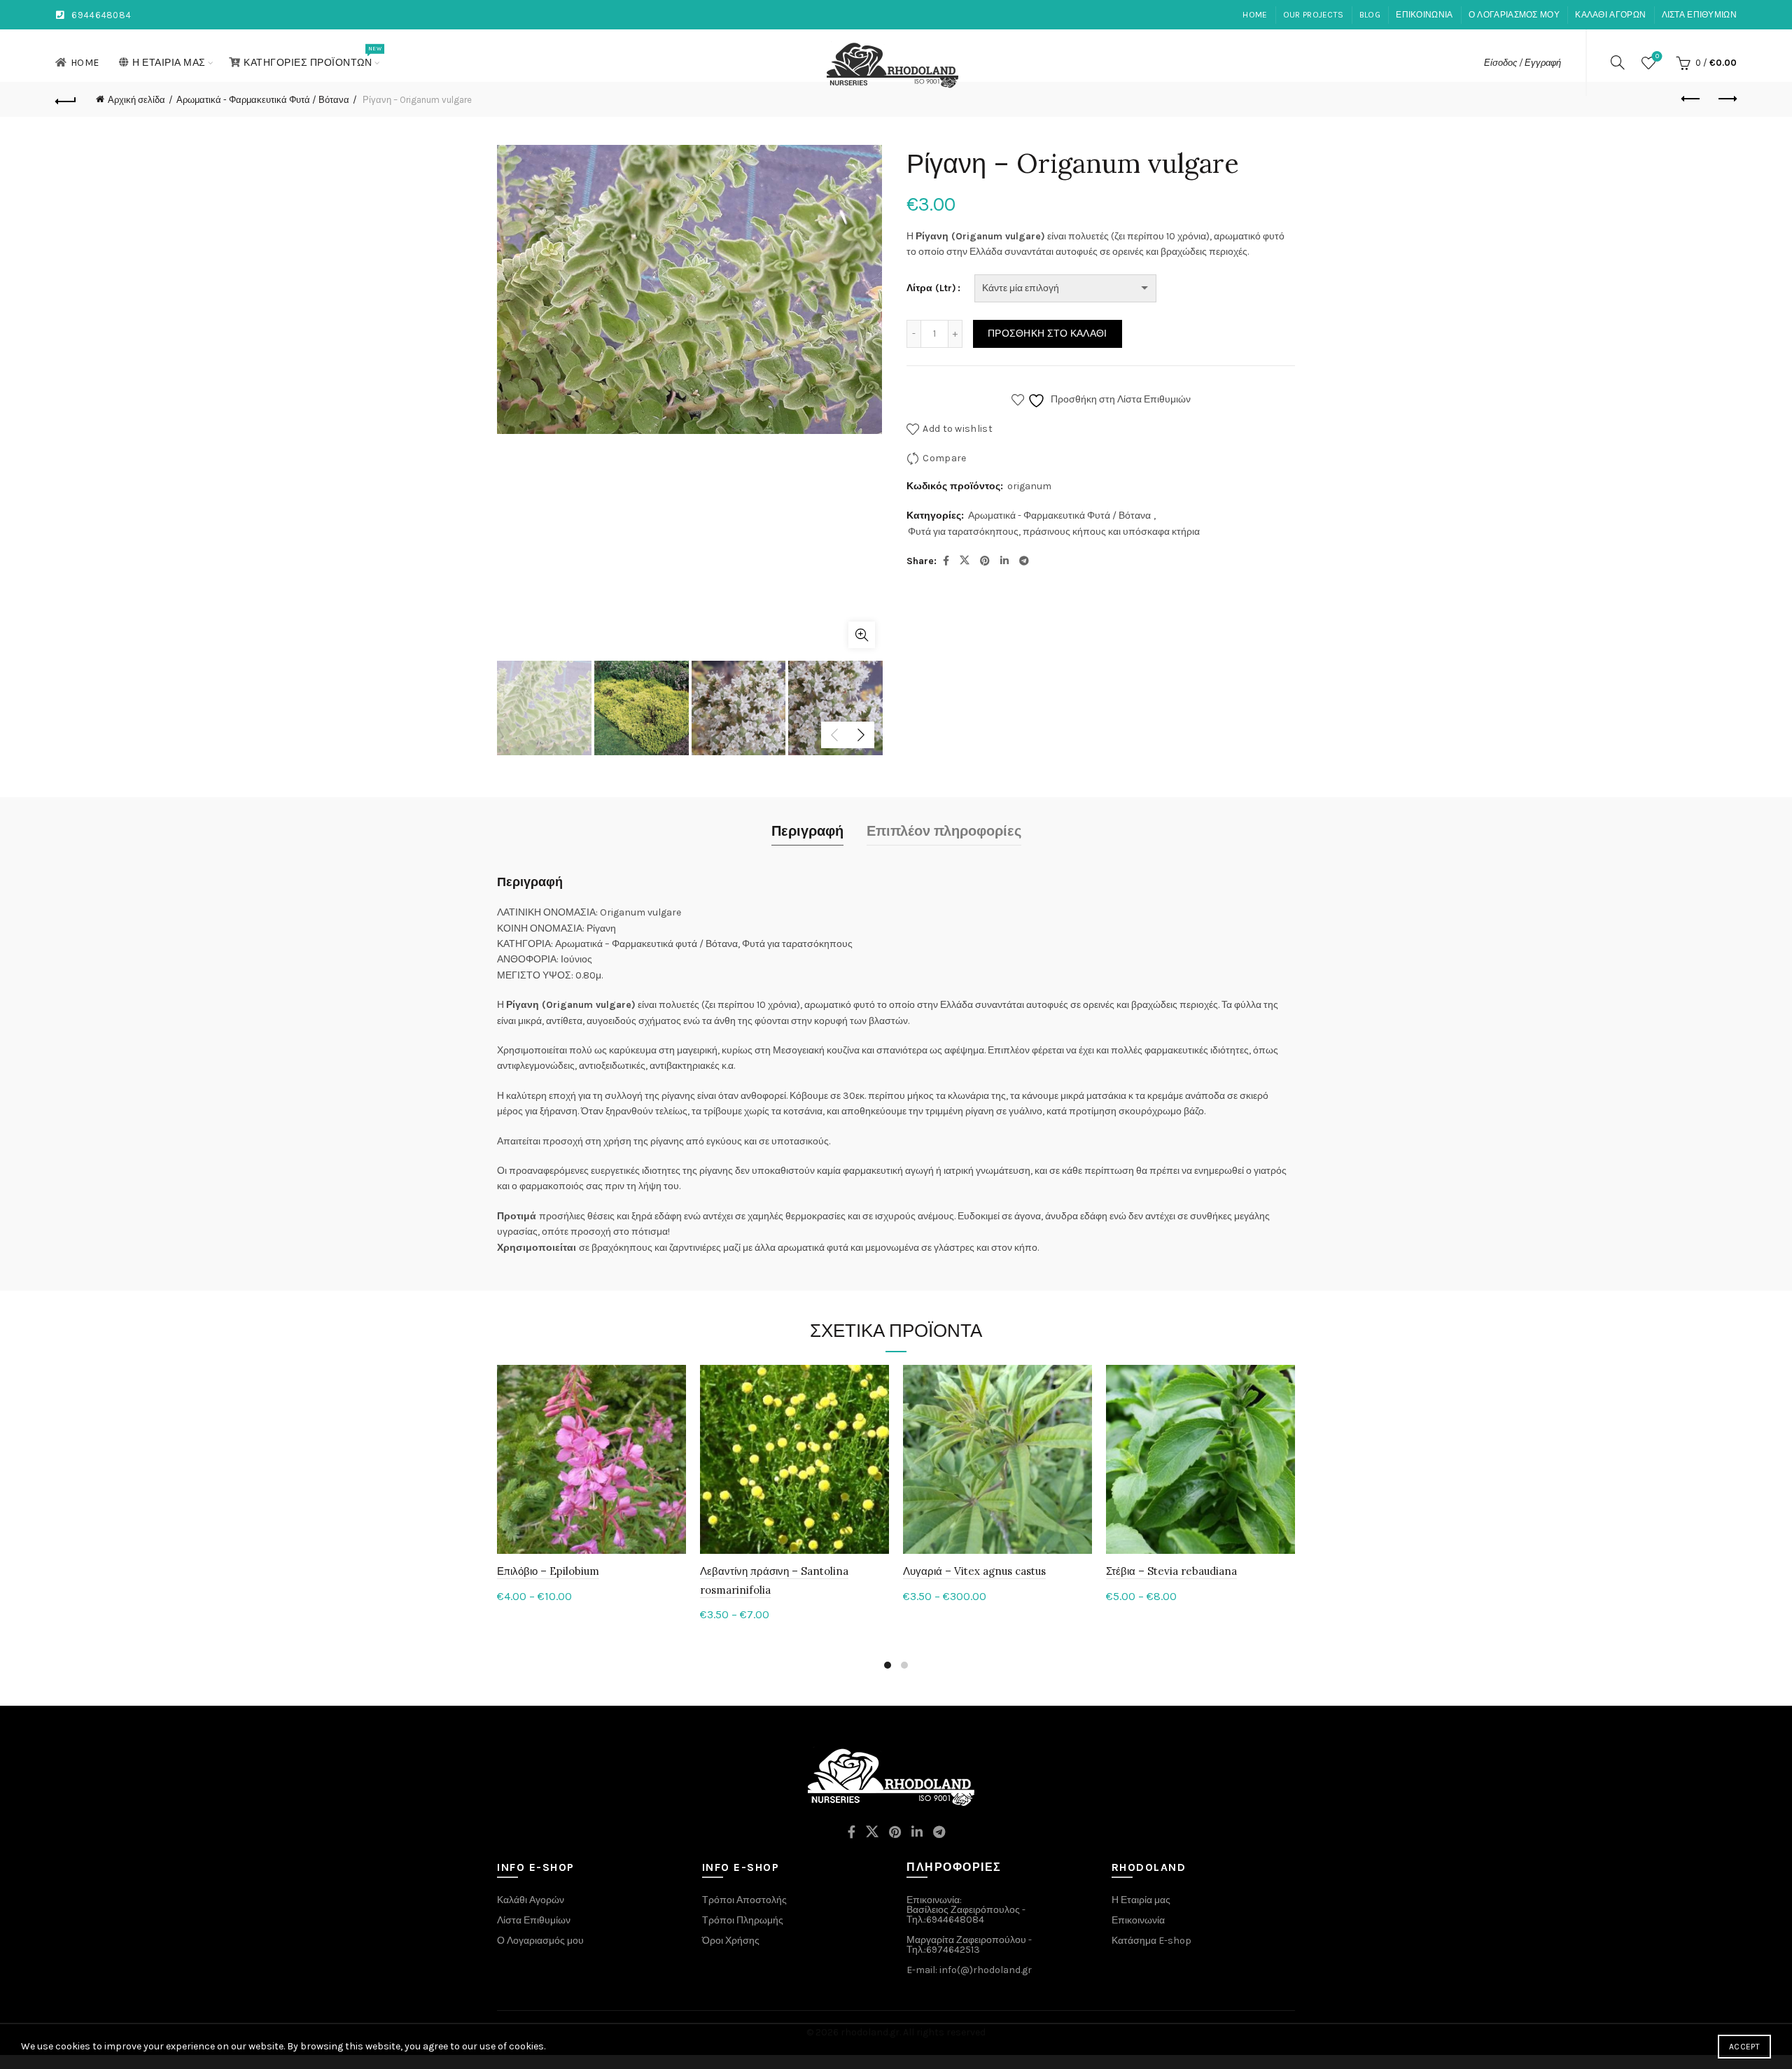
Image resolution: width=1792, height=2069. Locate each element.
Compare (944, 458)
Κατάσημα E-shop (1151, 1941)
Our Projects (1314, 15)
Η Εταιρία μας (169, 63)
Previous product (1691, 99)
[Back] (66, 99)
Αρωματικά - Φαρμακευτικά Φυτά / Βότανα (263, 100)
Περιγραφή (807, 831)
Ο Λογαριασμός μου (540, 1941)
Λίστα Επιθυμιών (1700, 15)
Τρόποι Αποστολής (744, 1900)
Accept (1744, 2047)
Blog (1370, 15)
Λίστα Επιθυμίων (534, 1920)
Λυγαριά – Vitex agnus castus (974, 1571)
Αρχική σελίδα (136, 100)
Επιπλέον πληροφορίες (944, 831)
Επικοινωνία (1424, 15)
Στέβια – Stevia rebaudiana (1171, 1571)
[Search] (1618, 62)
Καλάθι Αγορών (531, 1900)
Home (1255, 15)
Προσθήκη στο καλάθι (1048, 334)
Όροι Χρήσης (731, 1941)
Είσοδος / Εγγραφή (1522, 63)
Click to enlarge (862, 635)
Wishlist (1657, 56)
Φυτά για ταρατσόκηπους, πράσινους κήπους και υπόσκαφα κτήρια (1054, 532)
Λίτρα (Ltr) (931, 288)
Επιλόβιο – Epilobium (548, 1571)
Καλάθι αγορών (1610, 15)
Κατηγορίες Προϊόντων (312, 57)
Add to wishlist (958, 429)
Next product (1726, 99)
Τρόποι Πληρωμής (743, 1920)
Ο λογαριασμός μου (1514, 15)
